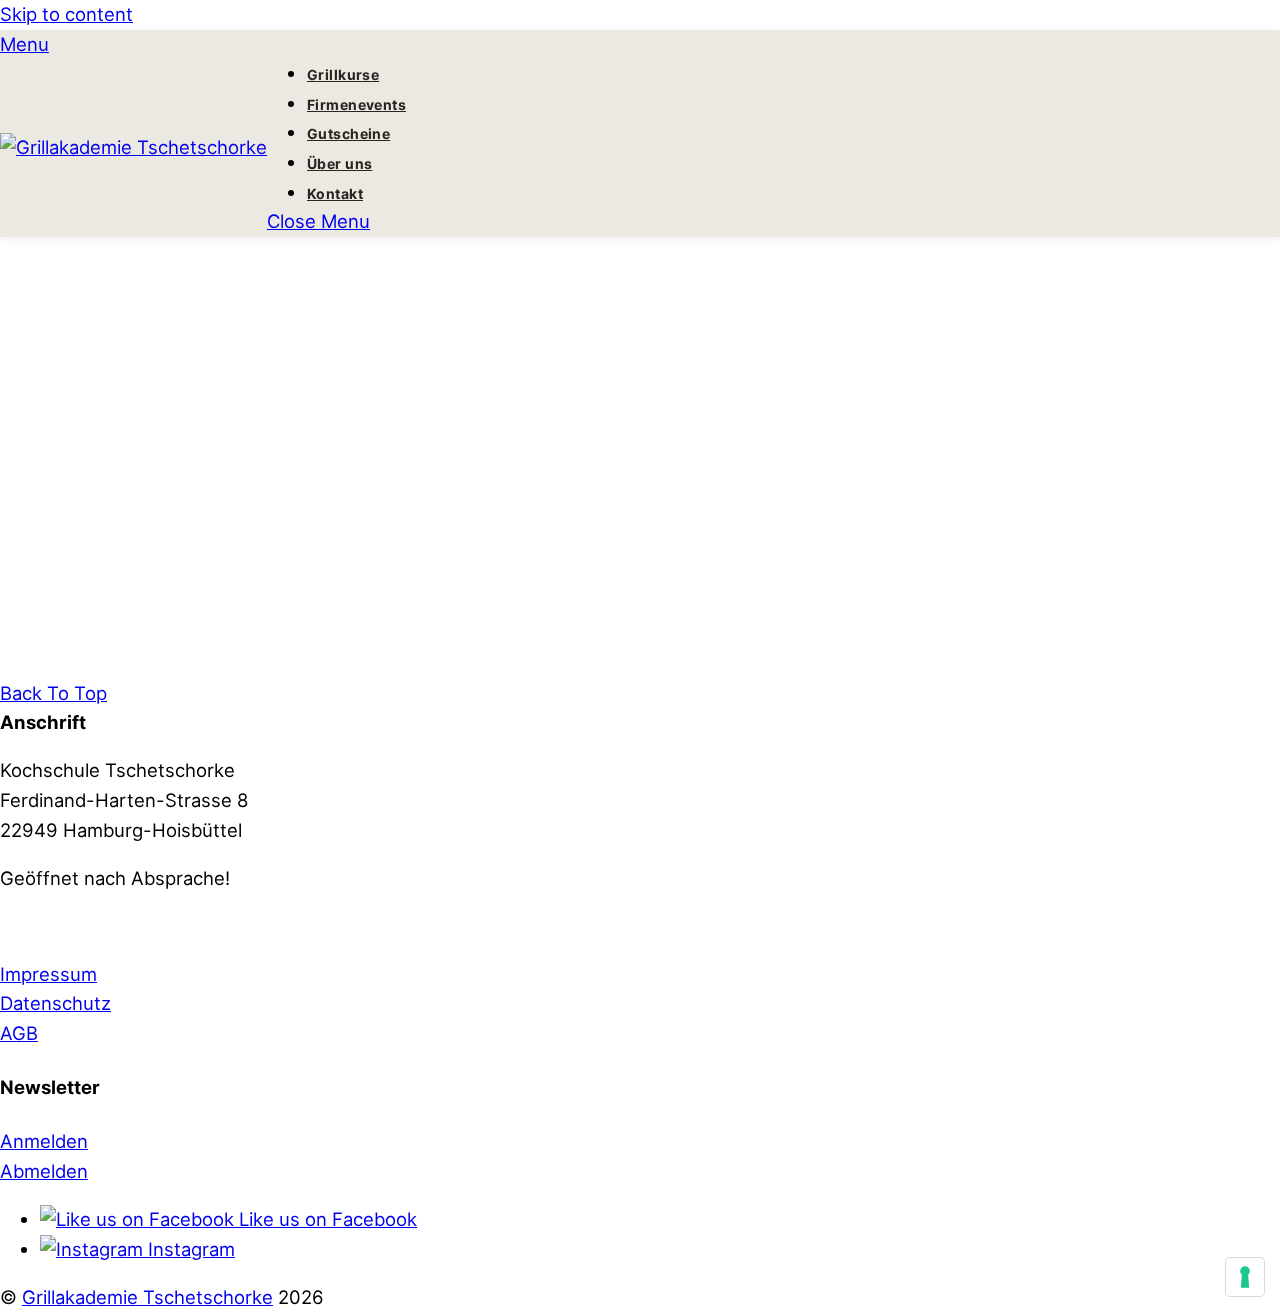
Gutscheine (348, 133)
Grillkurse (343, 74)
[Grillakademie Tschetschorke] (133, 147)
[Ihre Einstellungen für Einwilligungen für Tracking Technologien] (1245, 1277)
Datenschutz (55, 1003)
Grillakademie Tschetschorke (147, 1297)
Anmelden (44, 1141)
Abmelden (44, 1171)
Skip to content (66, 14)
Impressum (48, 974)
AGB (19, 1033)
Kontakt (335, 193)
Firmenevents (356, 104)
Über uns (339, 163)
